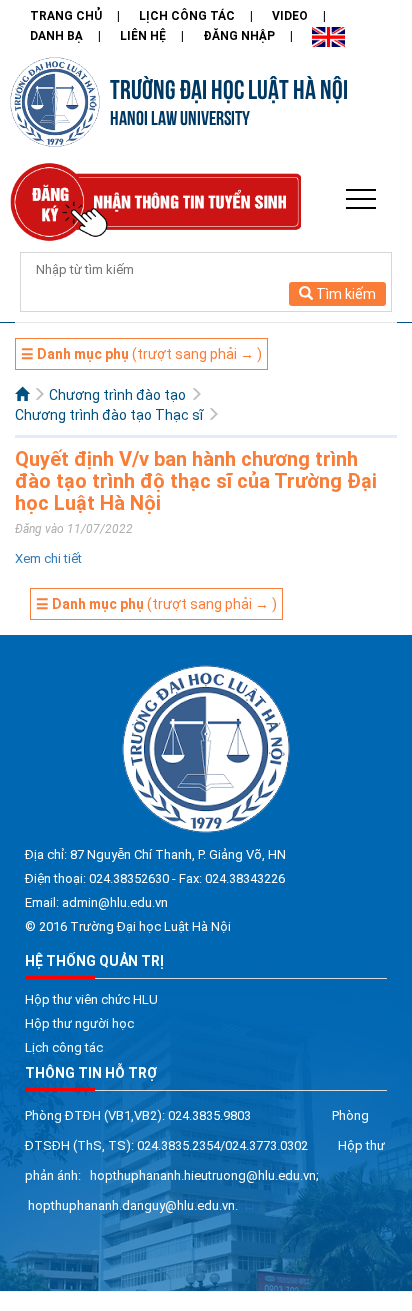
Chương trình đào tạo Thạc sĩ (109, 415)
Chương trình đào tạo (117, 395)
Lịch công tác (187, 16)
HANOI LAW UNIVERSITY (180, 116)
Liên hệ (143, 36)
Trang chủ (66, 16)
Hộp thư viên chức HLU (91, 999)
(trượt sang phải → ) (141, 354)
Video (290, 16)
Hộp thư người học (79, 1023)
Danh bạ (56, 36)
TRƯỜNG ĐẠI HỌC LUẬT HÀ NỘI (229, 87)
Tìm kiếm (344, 294)
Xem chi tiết (48, 558)
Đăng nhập (239, 36)
